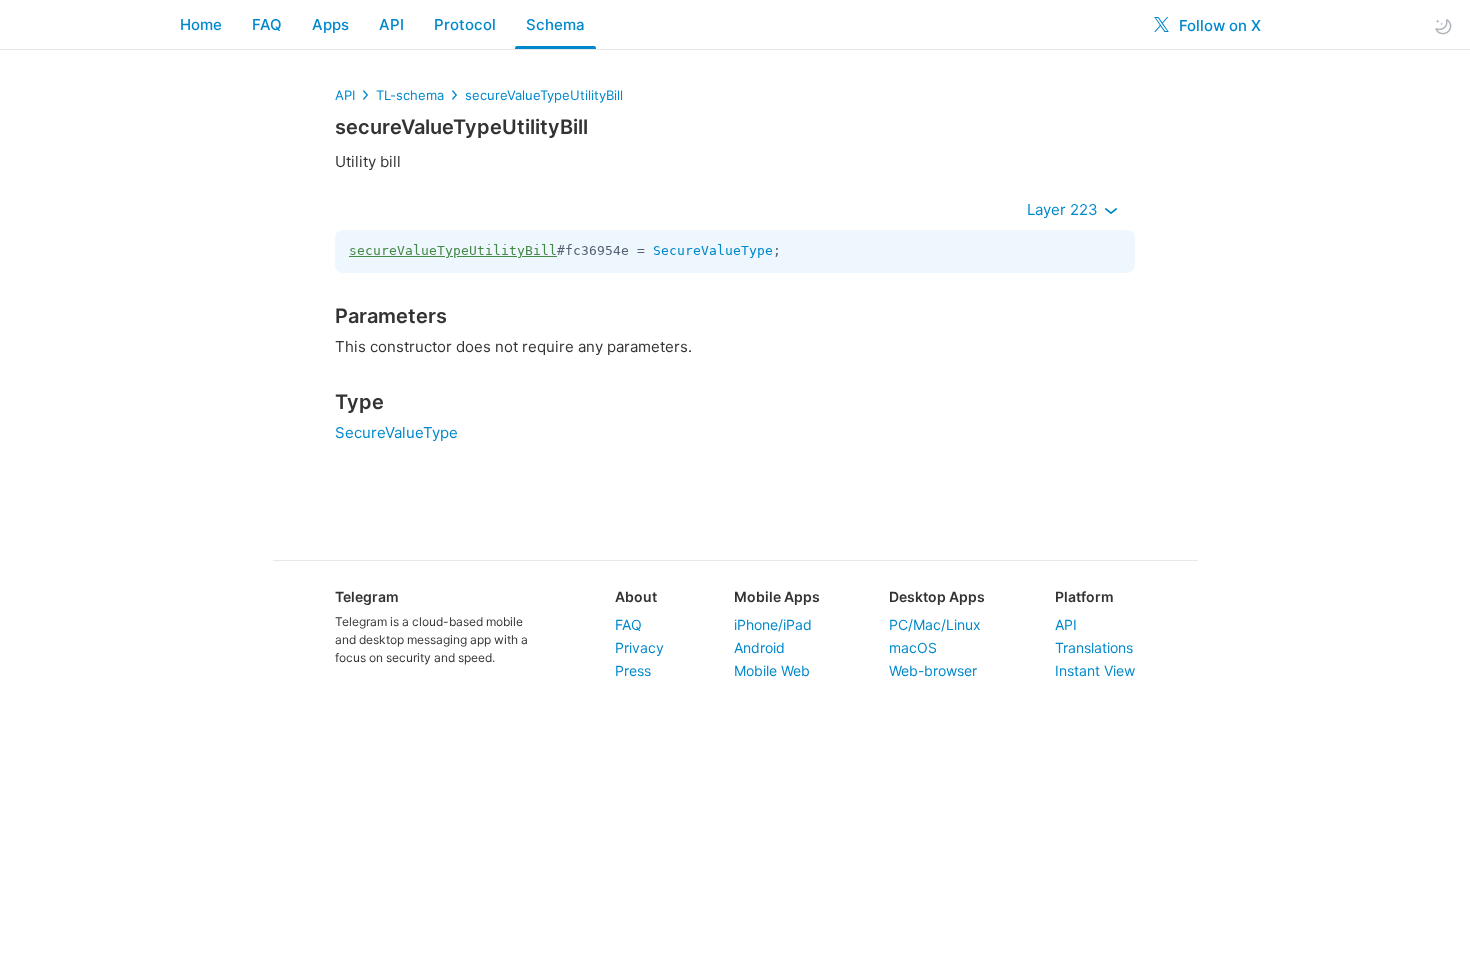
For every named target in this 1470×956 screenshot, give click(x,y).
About (636, 596)
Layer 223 (1064, 209)
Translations (1094, 647)
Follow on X (1218, 25)
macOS (913, 647)
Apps (330, 24)
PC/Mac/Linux (935, 624)
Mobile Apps (777, 596)
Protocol (465, 24)
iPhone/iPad (773, 624)
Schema (555, 24)
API (391, 24)
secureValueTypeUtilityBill (544, 95)
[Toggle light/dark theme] (1443, 25)
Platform (1084, 596)
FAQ (267, 24)
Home (201, 24)
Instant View (1095, 670)
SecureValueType (713, 250)
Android (759, 647)
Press (633, 670)
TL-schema (410, 95)
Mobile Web (772, 670)
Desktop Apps (937, 596)
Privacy (639, 647)
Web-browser (933, 670)
